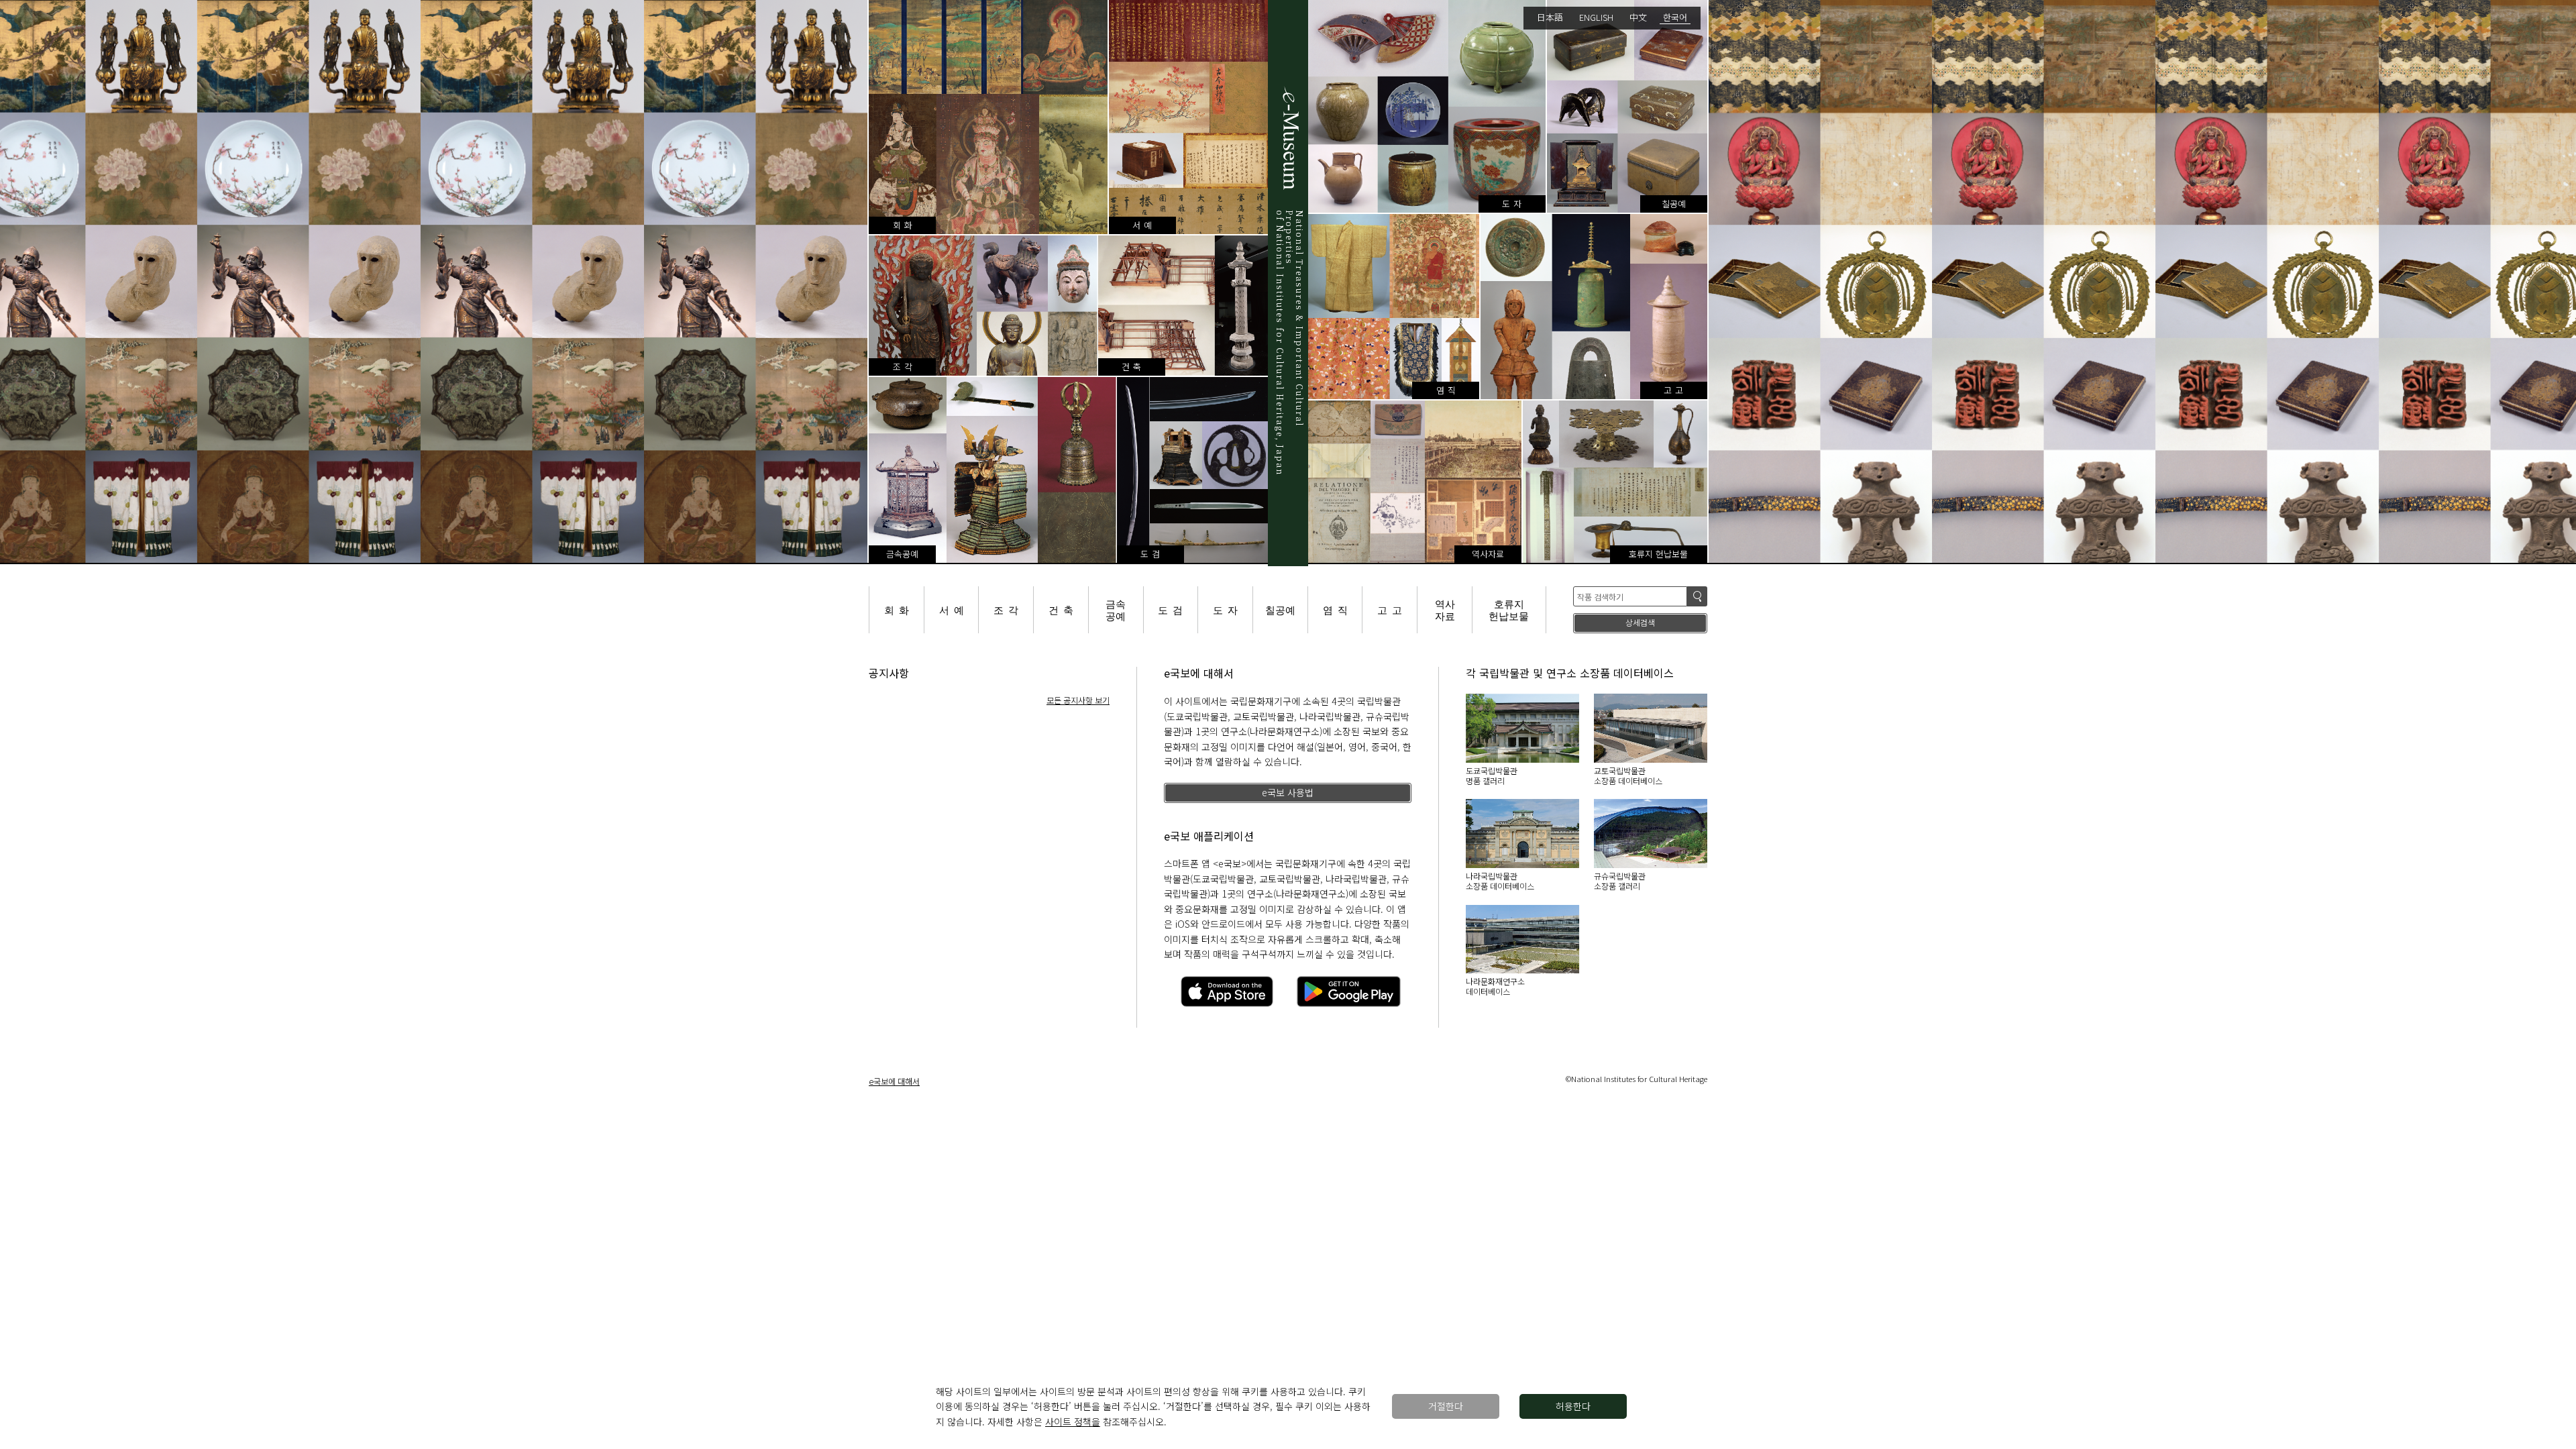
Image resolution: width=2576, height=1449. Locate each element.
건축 (1063, 609)
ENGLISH (1596, 17)
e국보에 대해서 (894, 1081)
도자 (1228, 609)
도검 (1173, 609)
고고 (1392, 609)
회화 (899, 609)
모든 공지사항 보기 (1078, 700)
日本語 (1550, 17)
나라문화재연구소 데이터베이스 (1495, 986)
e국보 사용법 (1288, 792)
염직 (1338, 609)
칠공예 (1280, 609)
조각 (1008, 609)
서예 (954, 609)
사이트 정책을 (1073, 1421)
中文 (1638, 17)
